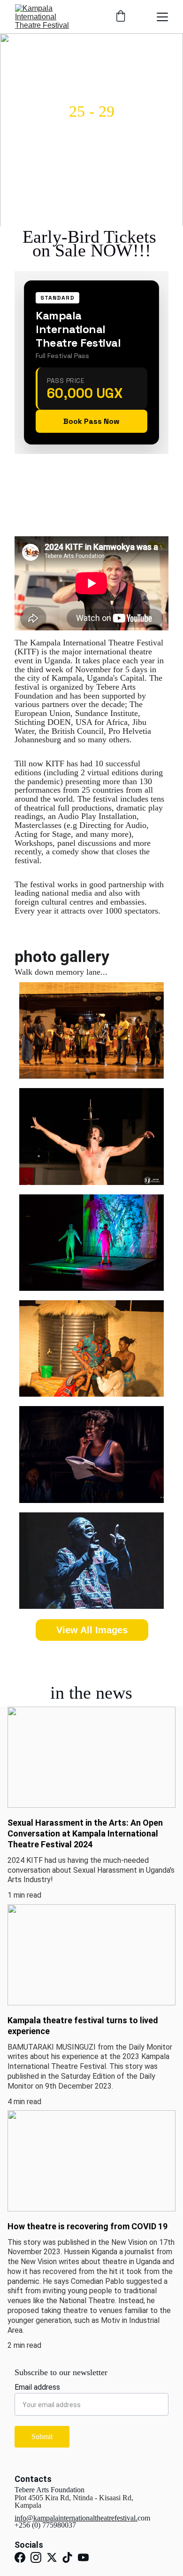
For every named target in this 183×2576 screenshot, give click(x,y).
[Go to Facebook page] (20, 2557)
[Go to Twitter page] (52, 2557)
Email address (37, 2387)
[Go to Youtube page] (83, 2557)
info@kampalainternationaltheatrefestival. (76, 2518)
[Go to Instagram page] (36, 2557)
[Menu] (162, 17)
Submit (42, 2437)
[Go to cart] (121, 17)
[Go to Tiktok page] (67, 2557)
